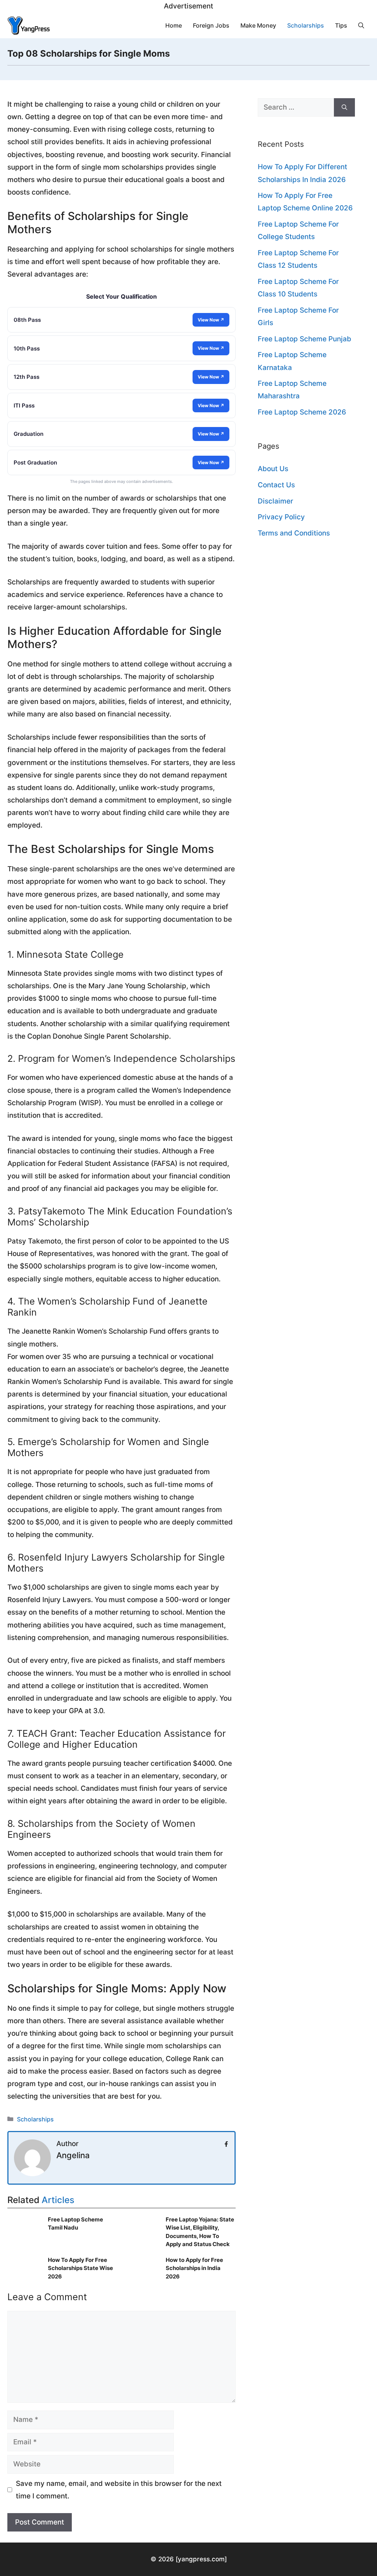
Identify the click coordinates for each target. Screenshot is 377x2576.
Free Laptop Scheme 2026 (302, 412)
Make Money (258, 25)
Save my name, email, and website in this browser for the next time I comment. (119, 2490)
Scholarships (306, 25)
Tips (341, 25)
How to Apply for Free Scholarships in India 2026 (194, 2268)
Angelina (73, 2155)
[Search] (344, 108)
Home (174, 25)
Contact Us (276, 485)
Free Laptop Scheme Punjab (304, 339)
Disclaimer (275, 501)
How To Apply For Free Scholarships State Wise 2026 (80, 2268)
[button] (361, 25)
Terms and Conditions (294, 533)
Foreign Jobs (211, 25)
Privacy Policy (281, 517)
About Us (273, 469)
